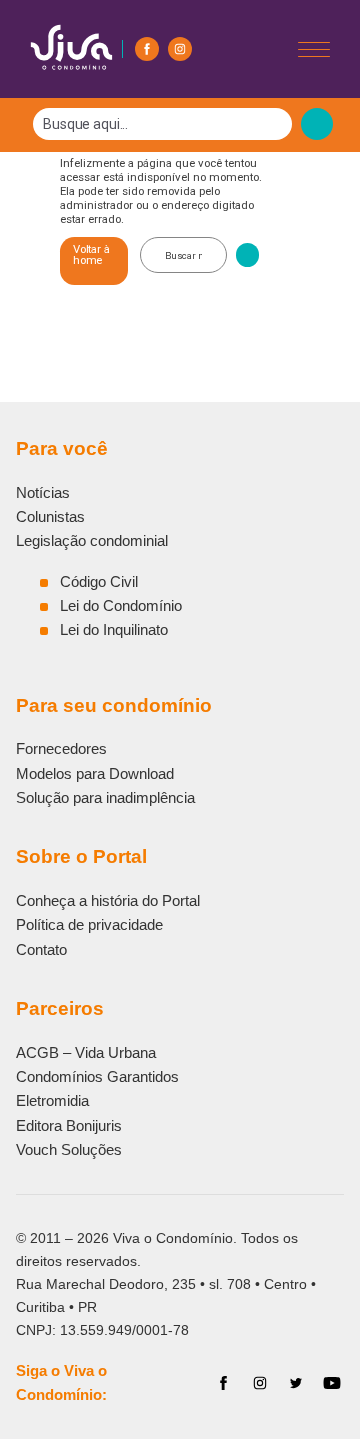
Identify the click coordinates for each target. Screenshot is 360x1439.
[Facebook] (147, 49)
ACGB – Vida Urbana (86, 1052)
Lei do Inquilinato (114, 629)
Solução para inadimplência (105, 797)
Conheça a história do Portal (108, 900)
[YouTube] (332, 1383)
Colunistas (50, 516)
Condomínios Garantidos (97, 1076)
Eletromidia (52, 1100)
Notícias (43, 492)
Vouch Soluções (69, 1149)
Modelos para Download (95, 773)
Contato (41, 949)
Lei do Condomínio (121, 605)
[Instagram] (180, 49)
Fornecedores (61, 748)
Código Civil (99, 581)
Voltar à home (91, 254)
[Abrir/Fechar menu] (314, 49)
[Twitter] (296, 1383)
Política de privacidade (89, 924)
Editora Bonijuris (69, 1125)
